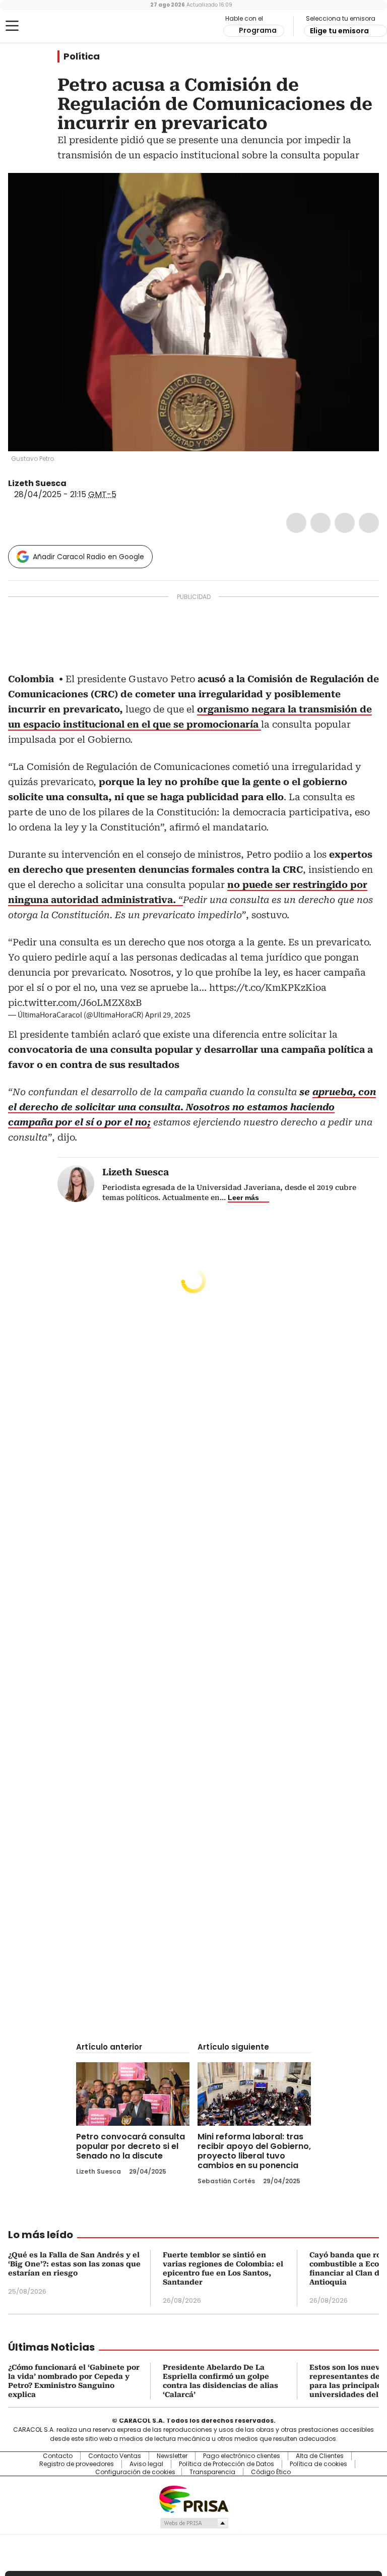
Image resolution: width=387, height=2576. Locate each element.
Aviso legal (146, 2464)
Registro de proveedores (77, 2464)
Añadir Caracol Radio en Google (88, 557)
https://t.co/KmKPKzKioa (268, 987)
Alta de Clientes (320, 2456)
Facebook (296, 523)
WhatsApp (369, 523)
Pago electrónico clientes (242, 2456)
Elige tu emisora (339, 31)
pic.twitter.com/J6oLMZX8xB (75, 1003)
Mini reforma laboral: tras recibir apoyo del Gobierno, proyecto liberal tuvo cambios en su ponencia (254, 2151)
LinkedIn (345, 523)
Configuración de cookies (135, 2472)
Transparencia (212, 2472)
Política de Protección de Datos (227, 2464)
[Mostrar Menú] (12, 26)
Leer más (243, 1197)
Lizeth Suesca (37, 483)
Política (82, 56)
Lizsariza (74, 484)
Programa (258, 30)
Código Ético (271, 2472)
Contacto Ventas (115, 2456)
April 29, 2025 (168, 1015)
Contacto (58, 2456)
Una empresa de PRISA (193, 2499)
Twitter (320, 523)
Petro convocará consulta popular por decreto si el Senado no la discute (131, 2146)
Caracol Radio (48, 26)
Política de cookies (318, 2464)
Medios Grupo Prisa (194, 2523)
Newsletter (172, 2456)
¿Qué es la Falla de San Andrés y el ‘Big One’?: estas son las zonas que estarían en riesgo (74, 2264)
